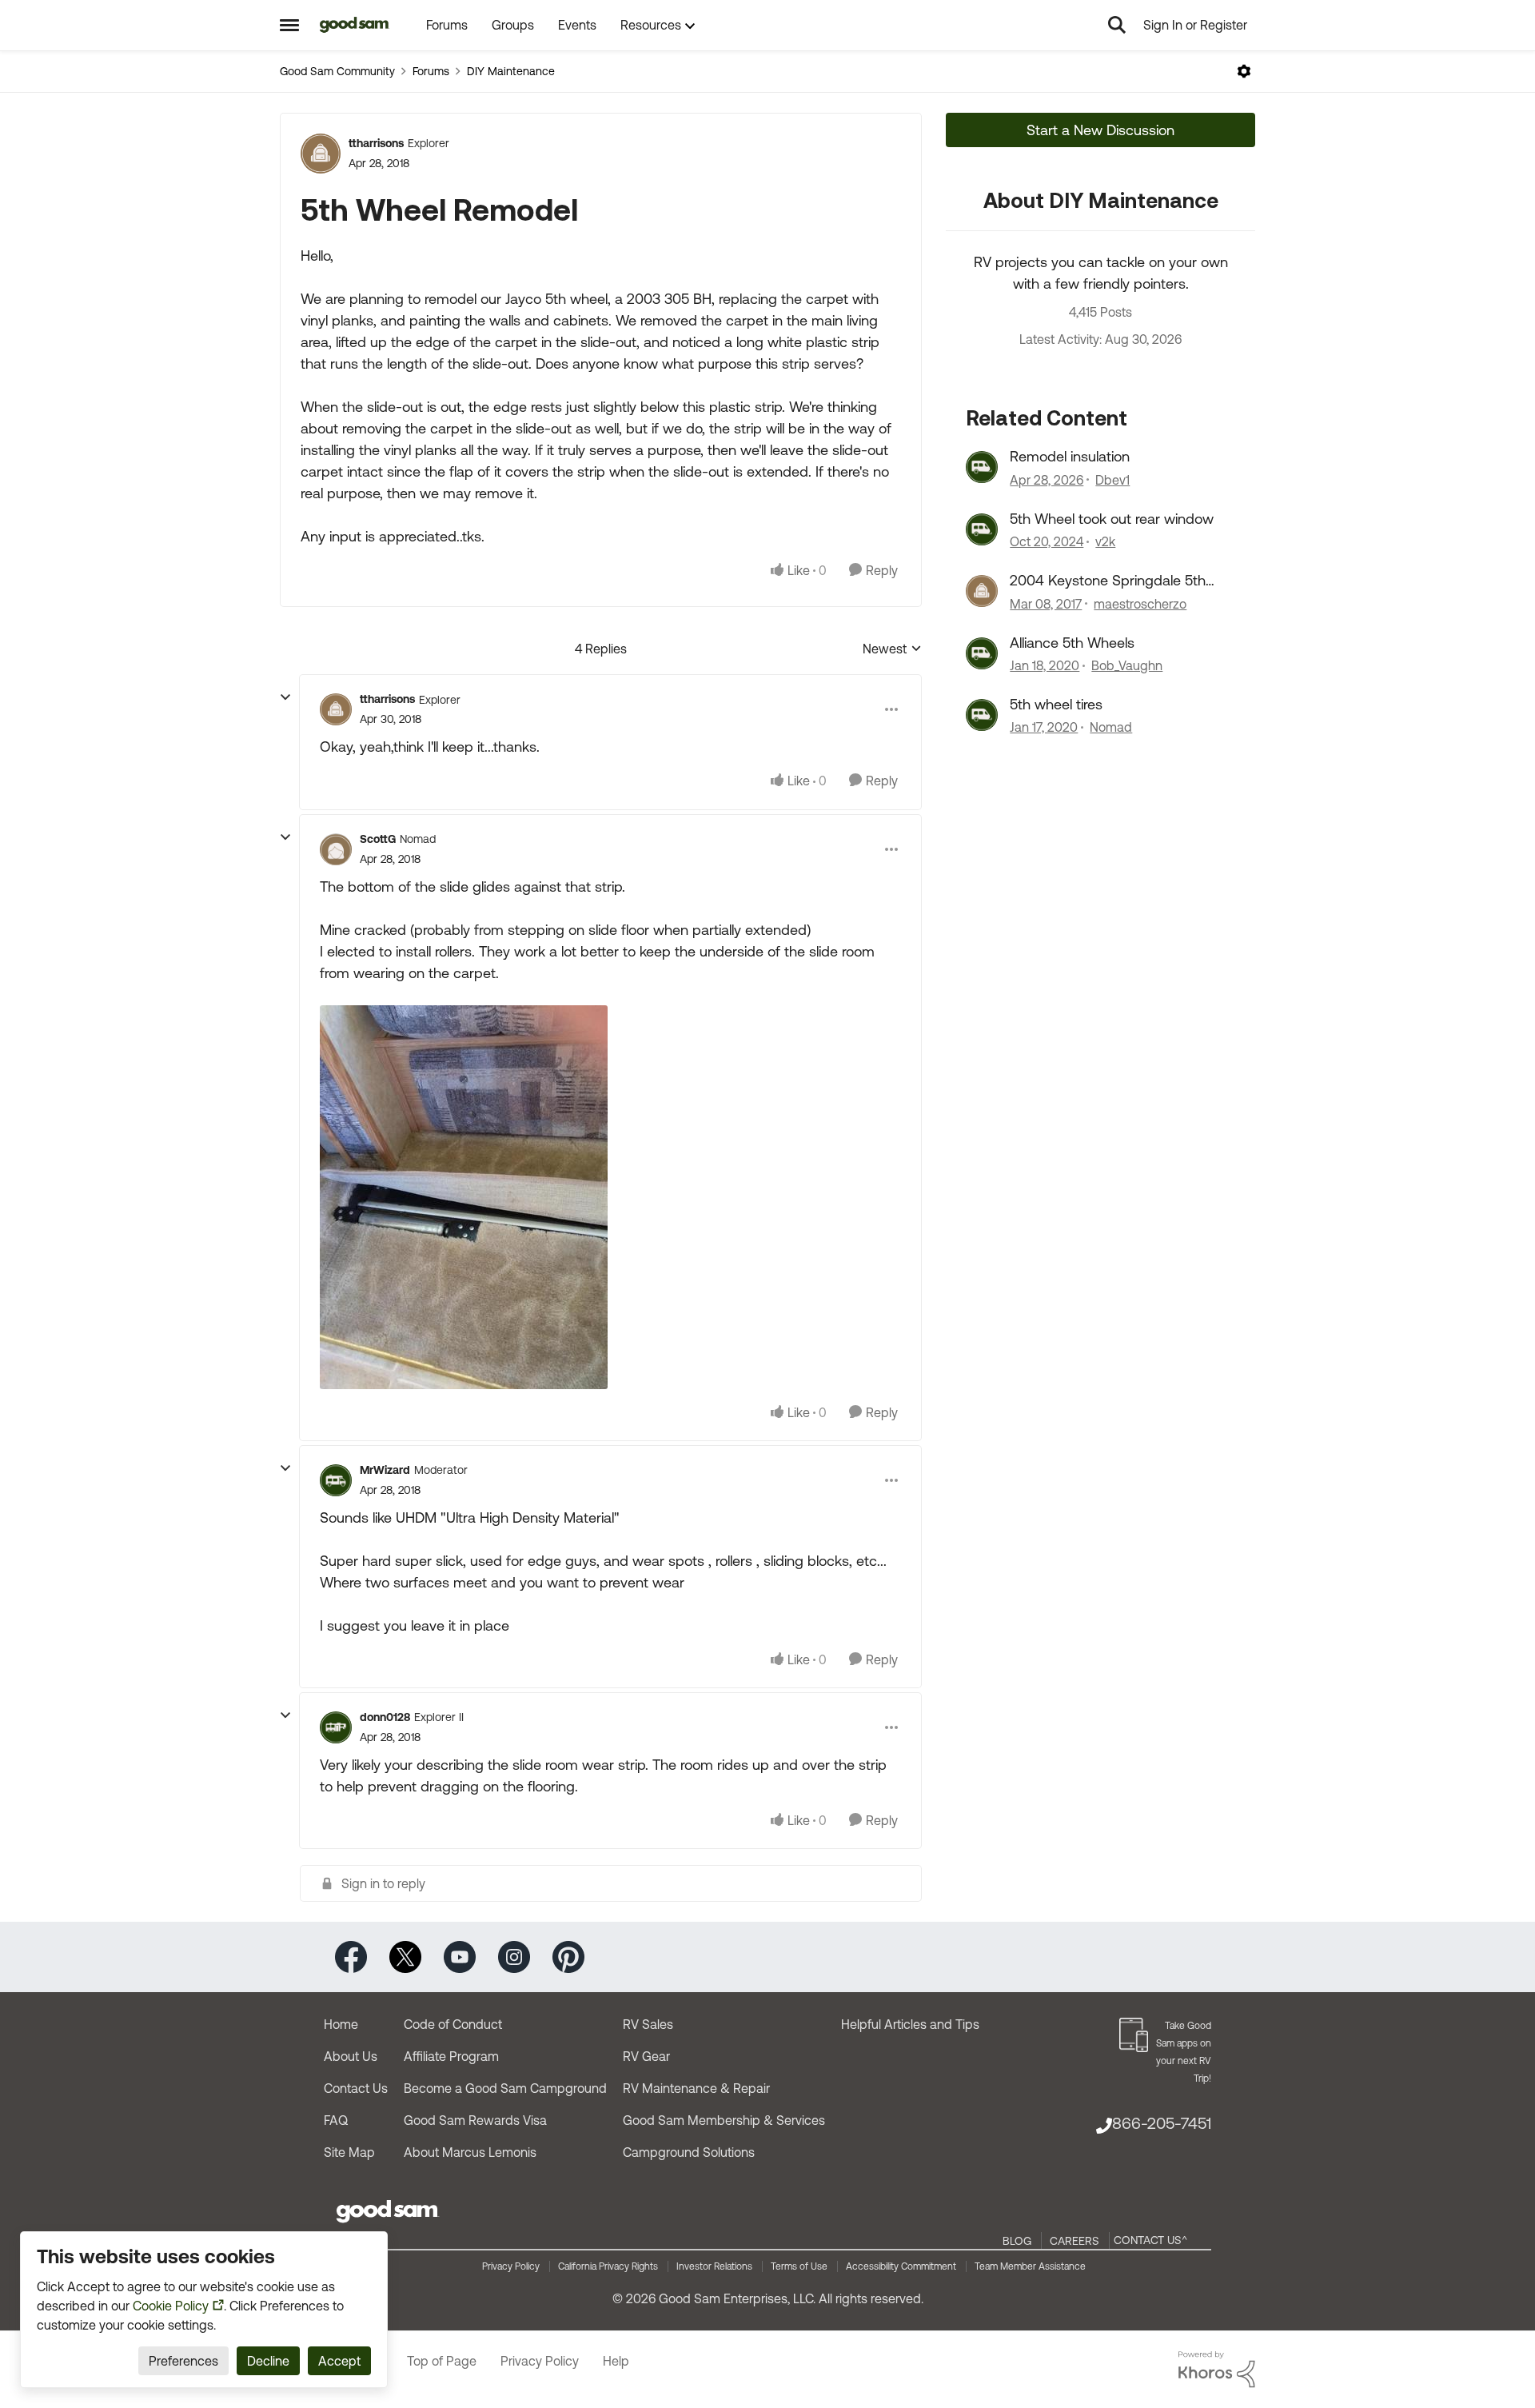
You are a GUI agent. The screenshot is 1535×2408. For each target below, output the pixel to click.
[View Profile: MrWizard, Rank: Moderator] (336, 1480)
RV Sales (648, 2024)
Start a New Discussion (1100, 130)
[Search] (1117, 25)
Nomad (1111, 727)
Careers (1074, 2241)
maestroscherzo (1140, 604)
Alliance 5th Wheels (1072, 643)
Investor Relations (714, 2266)
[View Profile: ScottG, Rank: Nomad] (336, 849)
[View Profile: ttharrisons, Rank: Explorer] (321, 154)
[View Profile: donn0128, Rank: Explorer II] (336, 1727)
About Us (351, 2056)
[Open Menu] (1244, 71)
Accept (339, 2361)
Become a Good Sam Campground (505, 2088)
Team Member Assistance (1030, 2266)
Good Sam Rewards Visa (475, 2120)
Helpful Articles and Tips (910, 2024)
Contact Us (356, 2088)
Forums (431, 71)
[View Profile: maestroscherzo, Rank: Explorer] (982, 591)
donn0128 (385, 1717)
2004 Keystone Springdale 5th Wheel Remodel (1108, 581)
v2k (1105, 541)
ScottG (378, 839)
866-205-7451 (1162, 2123)
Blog (1017, 2241)
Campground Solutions (689, 2152)
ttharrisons (376, 143)
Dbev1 (1112, 480)
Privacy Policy (511, 2266)
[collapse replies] (285, 697)
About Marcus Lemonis (470, 2152)
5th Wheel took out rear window (1112, 519)
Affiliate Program (451, 2056)
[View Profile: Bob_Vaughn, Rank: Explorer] (982, 653)
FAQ (336, 2120)
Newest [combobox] (892, 650)
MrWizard (385, 1470)
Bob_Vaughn (1127, 665)
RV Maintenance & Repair (696, 2088)
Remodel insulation (1070, 456)
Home (341, 2024)
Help (616, 2361)
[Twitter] (405, 1956)
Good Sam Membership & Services (724, 2120)
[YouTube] (460, 1956)
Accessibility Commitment (901, 2266)
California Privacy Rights (608, 2266)
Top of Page (442, 2361)
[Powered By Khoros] (1217, 2370)
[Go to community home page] (355, 25)
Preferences (183, 2361)
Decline (268, 2361)
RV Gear (646, 2056)
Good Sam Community (337, 71)
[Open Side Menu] (289, 25)
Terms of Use (799, 2266)
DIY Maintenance (511, 71)
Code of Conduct (453, 2024)
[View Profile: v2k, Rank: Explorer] (982, 529)
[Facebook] (351, 1956)
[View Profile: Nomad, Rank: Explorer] (982, 715)
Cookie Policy (171, 2306)
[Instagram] (514, 1956)
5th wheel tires (1056, 704)
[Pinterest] (568, 1956)
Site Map (349, 2152)
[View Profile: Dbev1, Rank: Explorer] (982, 467)
